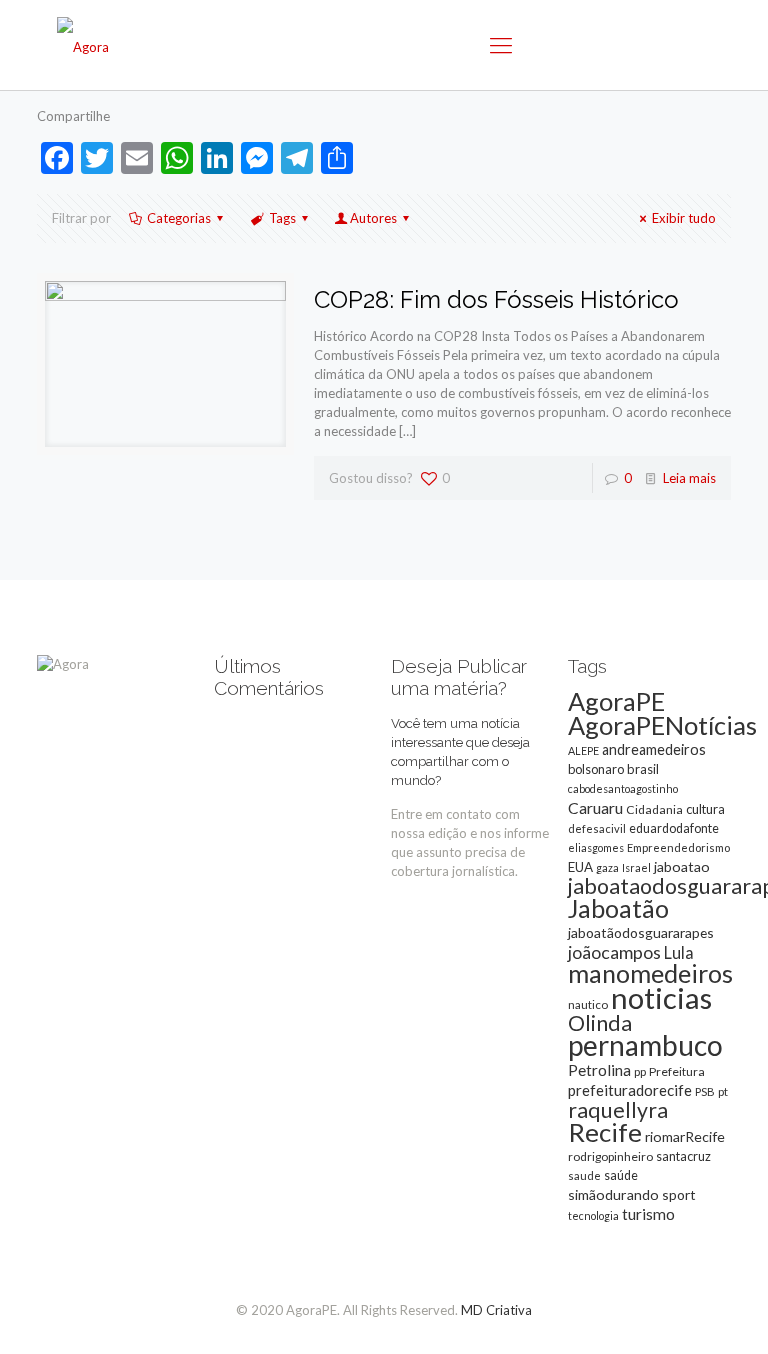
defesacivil (597, 828)
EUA (580, 867)
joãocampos (614, 952)
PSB (705, 1091)
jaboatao (682, 866)
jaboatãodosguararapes (641, 932)
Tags (282, 218)
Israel (636, 867)
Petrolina (599, 1070)
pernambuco (645, 1045)
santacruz (683, 1156)
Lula (679, 952)
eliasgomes (596, 847)
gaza (607, 867)
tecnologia (593, 1215)
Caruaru (595, 807)
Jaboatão (618, 908)
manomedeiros (650, 973)
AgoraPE (616, 701)
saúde (621, 1175)
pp (640, 1071)
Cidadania (654, 809)
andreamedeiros (654, 749)
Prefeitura (677, 1071)
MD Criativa (496, 1310)
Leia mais (689, 478)
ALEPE (583, 750)
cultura (705, 809)
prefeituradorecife (630, 1090)
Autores (373, 218)
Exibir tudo (684, 218)
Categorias (179, 218)
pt (723, 1091)
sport (679, 1194)
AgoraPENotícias (662, 725)
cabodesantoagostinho (623, 788)
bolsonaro (596, 769)
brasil (643, 769)
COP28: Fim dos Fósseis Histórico (496, 299)
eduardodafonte (674, 828)
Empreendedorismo (678, 847)
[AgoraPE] (83, 45)
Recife (605, 1132)
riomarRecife (685, 1136)
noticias (661, 997)
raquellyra (618, 1110)
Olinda (600, 1023)
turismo (648, 1214)
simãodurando (613, 1194)
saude (584, 1175)
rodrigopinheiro (610, 1156)
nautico (588, 1004)
